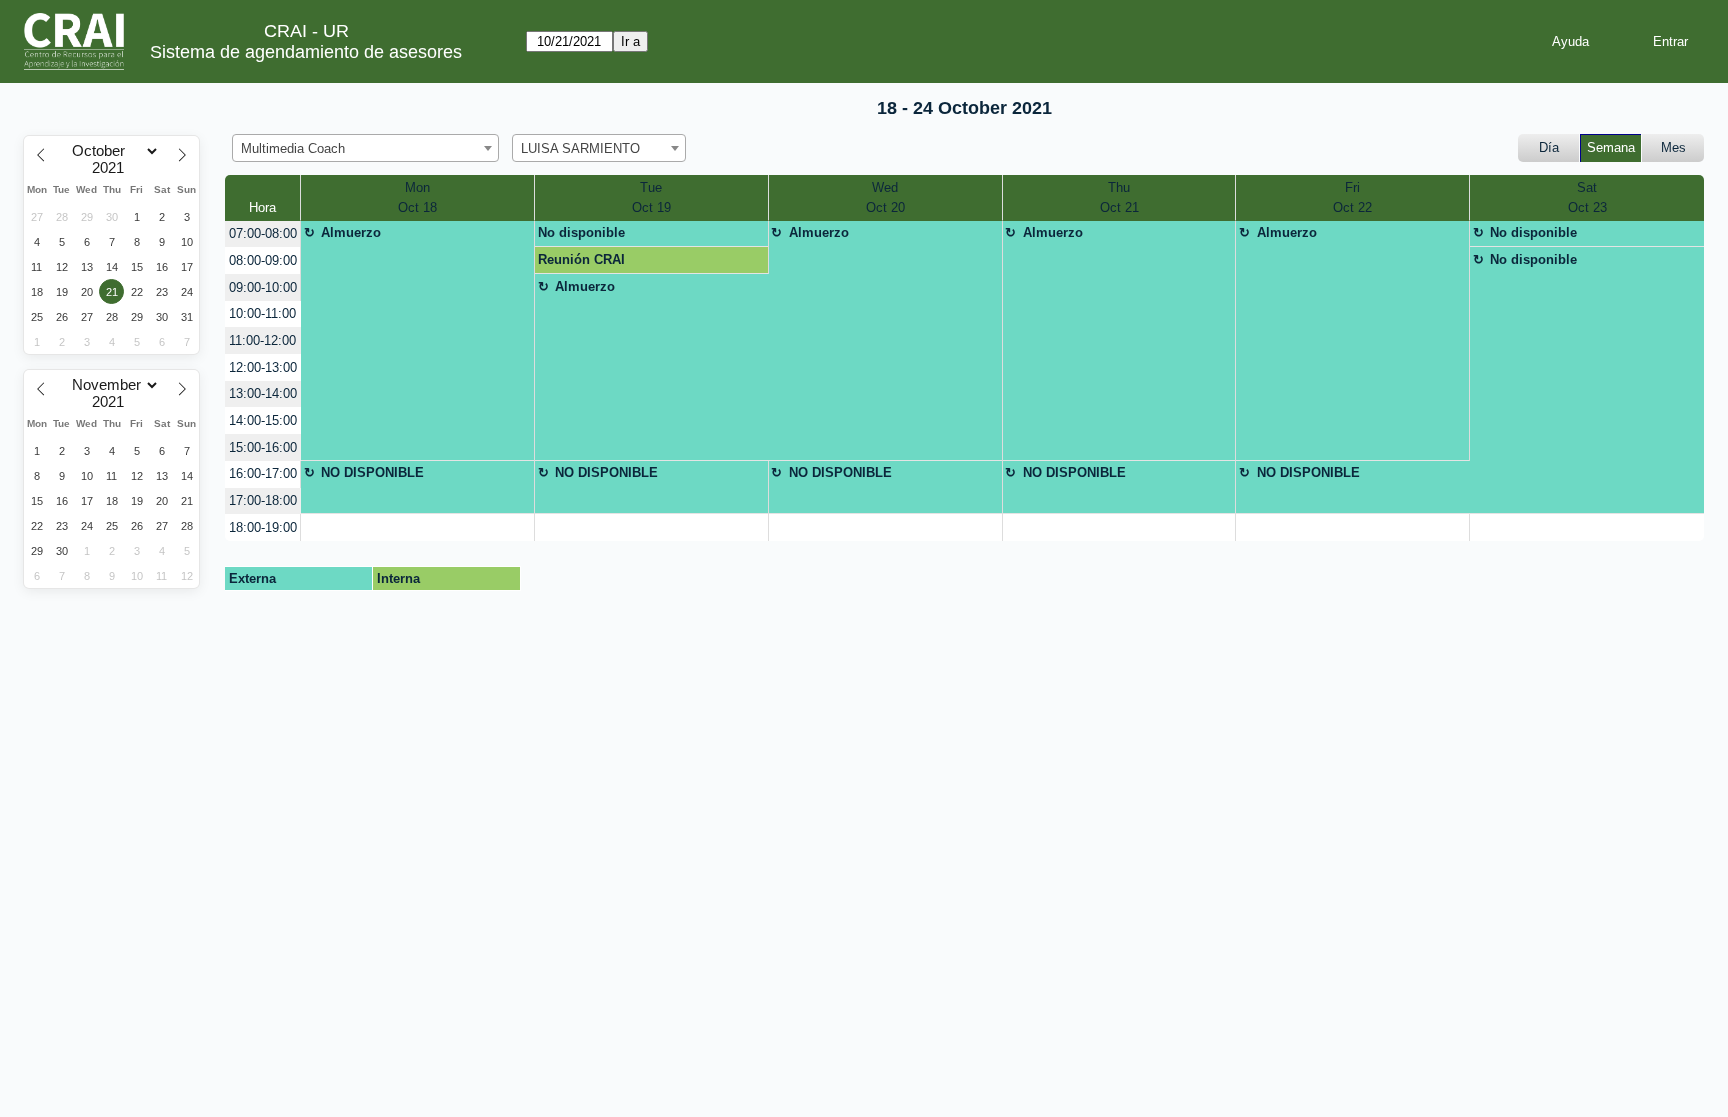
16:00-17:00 (263, 473)
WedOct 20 (885, 197)
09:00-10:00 (263, 287)
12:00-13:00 (263, 367)
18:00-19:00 (263, 527)
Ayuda (1570, 41)
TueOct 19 (651, 197)
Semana (1611, 147)
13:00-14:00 (263, 393)
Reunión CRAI (581, 259)
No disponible (581, 232)
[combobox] (365, 148)
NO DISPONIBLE (372, 472)
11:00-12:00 (262, 340)
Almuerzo (351, 232)
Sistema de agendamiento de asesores (306, 52)
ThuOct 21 (1119, 197)
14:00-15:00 (263, 420)
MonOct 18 (417, 197)
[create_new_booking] (417, 527)
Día (1549, 147)
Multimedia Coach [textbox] (293, 148)
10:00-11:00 (262, 313)
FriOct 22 (1352, 197)
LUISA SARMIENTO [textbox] (580, 148)
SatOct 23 (1587, 197)
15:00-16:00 (263, 447)
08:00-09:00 (263, 260)
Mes (1673, 147)
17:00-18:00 (263, 500)
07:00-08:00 (263, 233)
